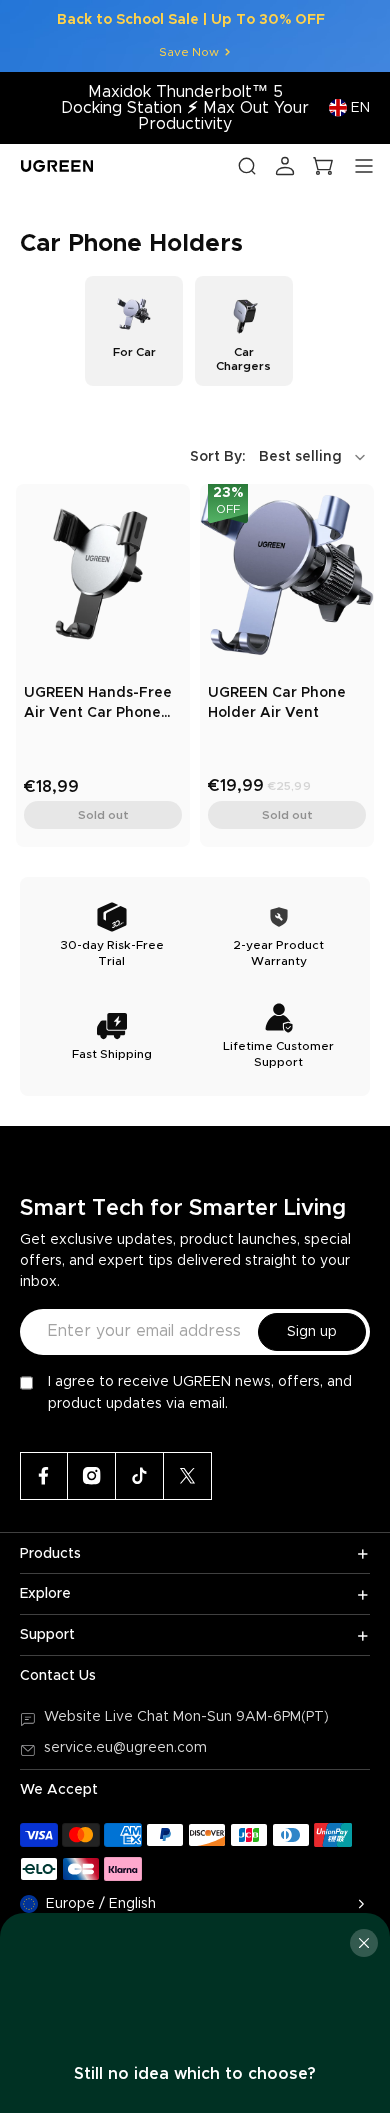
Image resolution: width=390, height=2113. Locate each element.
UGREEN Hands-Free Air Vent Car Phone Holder (98, 704)
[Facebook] (44, 1476)
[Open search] (247, 166)
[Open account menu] (285, 166)
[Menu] (364, 166)
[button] (280, 457)
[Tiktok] (140, 1476)
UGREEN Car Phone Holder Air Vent (277, 703)
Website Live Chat (108, 1717)
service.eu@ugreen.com (125, 1748)
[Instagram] (92, 1476)
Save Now (189, 52)
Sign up (312, 1332)
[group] (134, 331)
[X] (188, 1476)
